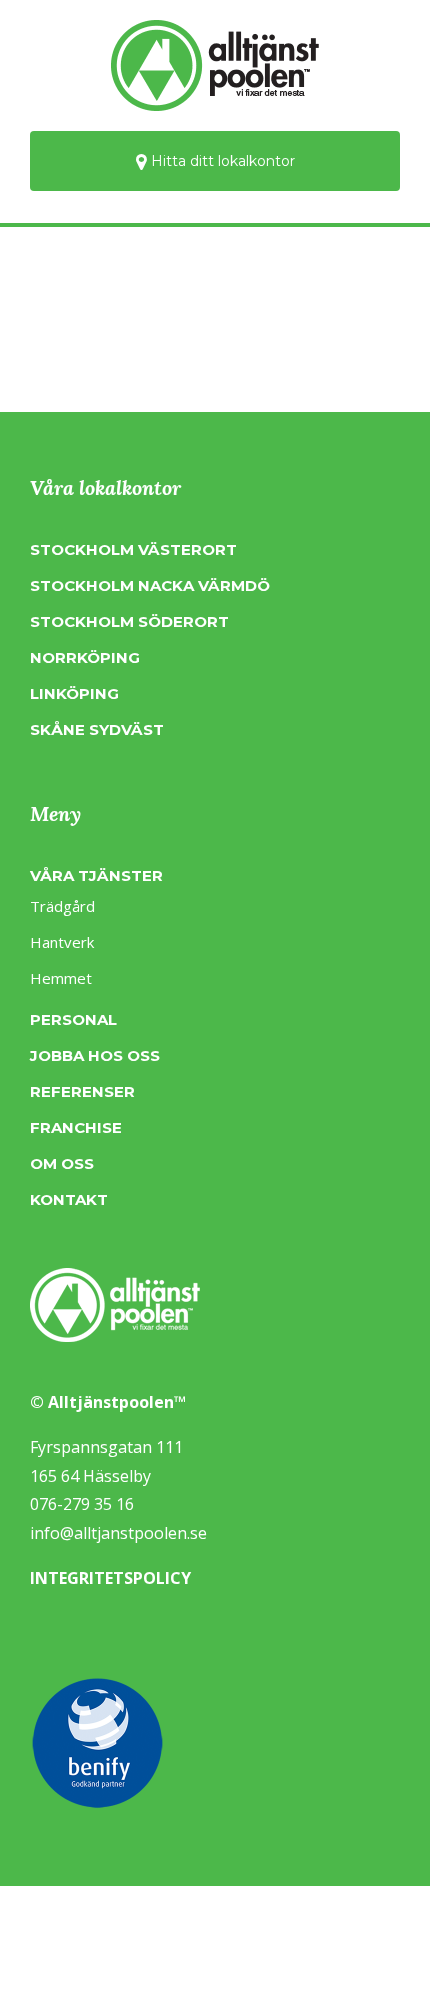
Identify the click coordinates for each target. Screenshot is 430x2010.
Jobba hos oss (95, 1055)
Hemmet (61, 978)
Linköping (74, 693)
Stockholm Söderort (129, 621)
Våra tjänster (96, 875)
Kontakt (69, 1199)
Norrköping (85, 657)
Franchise (76, 1127)
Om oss (62, 1163)
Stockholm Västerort (133, 549)
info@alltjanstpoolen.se (118, 1533)
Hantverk (62, 942)
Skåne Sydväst (97, 729)
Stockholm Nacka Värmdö (150, 585)
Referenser (82, 1091)
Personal (73, 1019)
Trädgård (62, 906)
